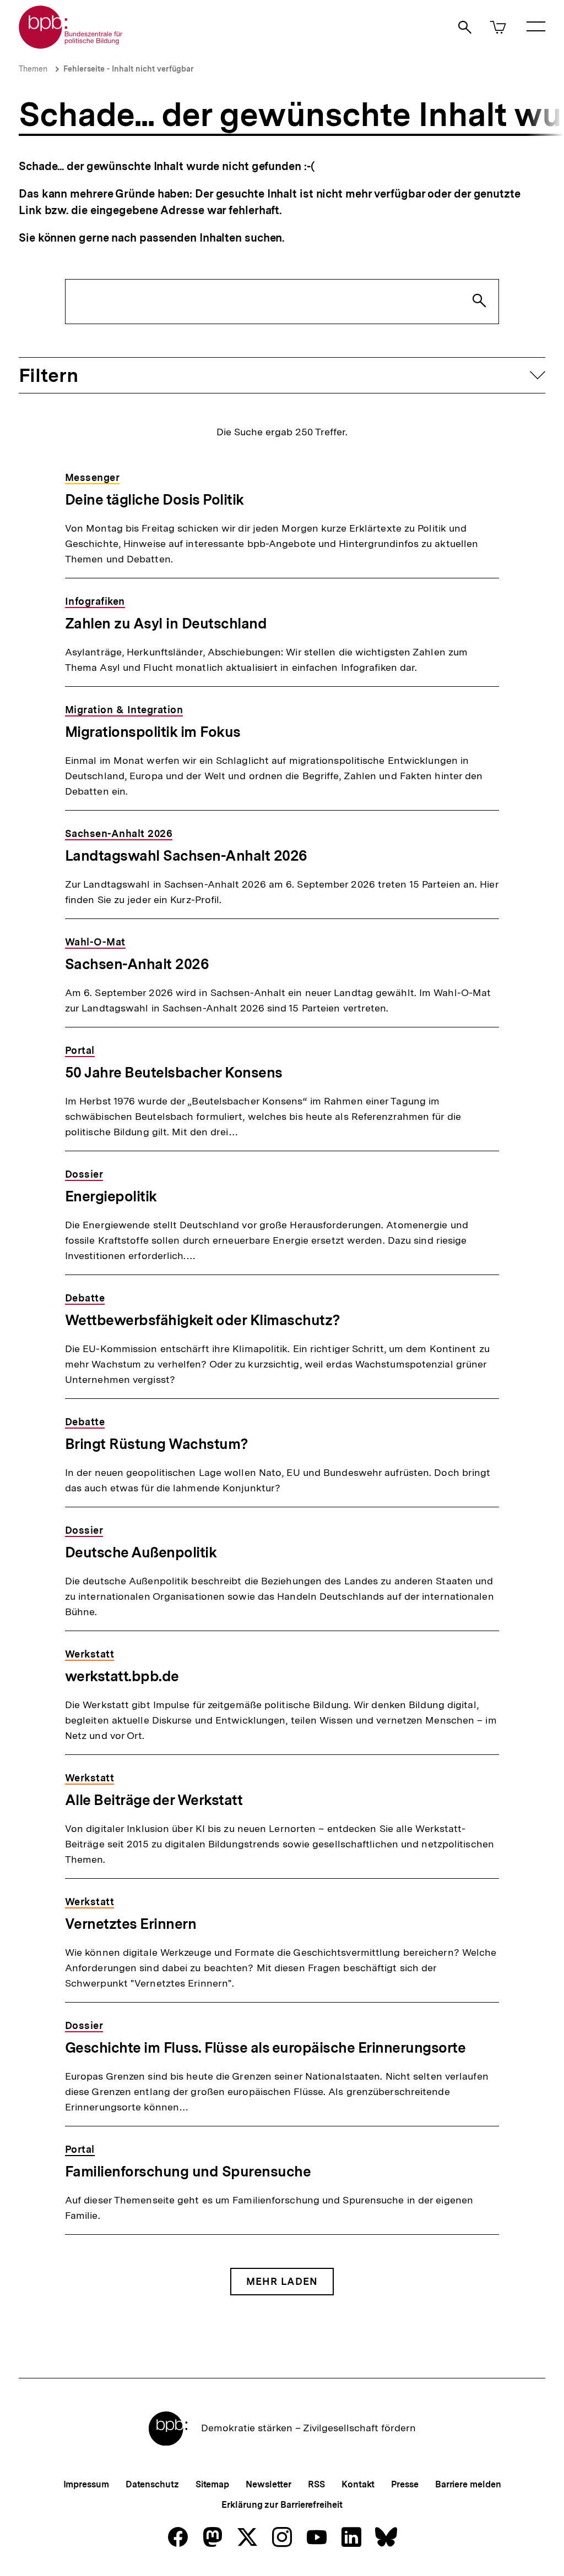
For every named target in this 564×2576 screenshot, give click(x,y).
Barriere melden (468, 2484)
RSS (316, 2484)
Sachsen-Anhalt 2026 (137, 964)
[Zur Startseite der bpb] (71, 45)
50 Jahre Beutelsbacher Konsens (174, 1072)
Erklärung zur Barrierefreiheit (282, 2505)
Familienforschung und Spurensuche (188, 2171)
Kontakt (358, 2484)
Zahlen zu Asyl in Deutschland (166, 623)
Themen (33, 69)
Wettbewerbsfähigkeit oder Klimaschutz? (203, 1320)
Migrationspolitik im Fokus (153, 732)
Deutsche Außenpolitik (141, 1552)
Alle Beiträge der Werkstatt (154, 1800)
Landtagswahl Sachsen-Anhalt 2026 (186, 855)
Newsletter (269, 2484)
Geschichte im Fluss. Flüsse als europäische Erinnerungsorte (265, 2047)
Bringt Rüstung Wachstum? (157, 1444)
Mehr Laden (282, 2281)
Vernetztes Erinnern (131, 1924)
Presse (405, 2484)
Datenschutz (152, 2484)
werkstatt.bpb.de (122, 1676)
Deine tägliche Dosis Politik (154, 499)
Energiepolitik (111, 1196)
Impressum (86, 2484)
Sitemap (212, 2484)
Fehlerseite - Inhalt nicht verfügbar (129, 69)
